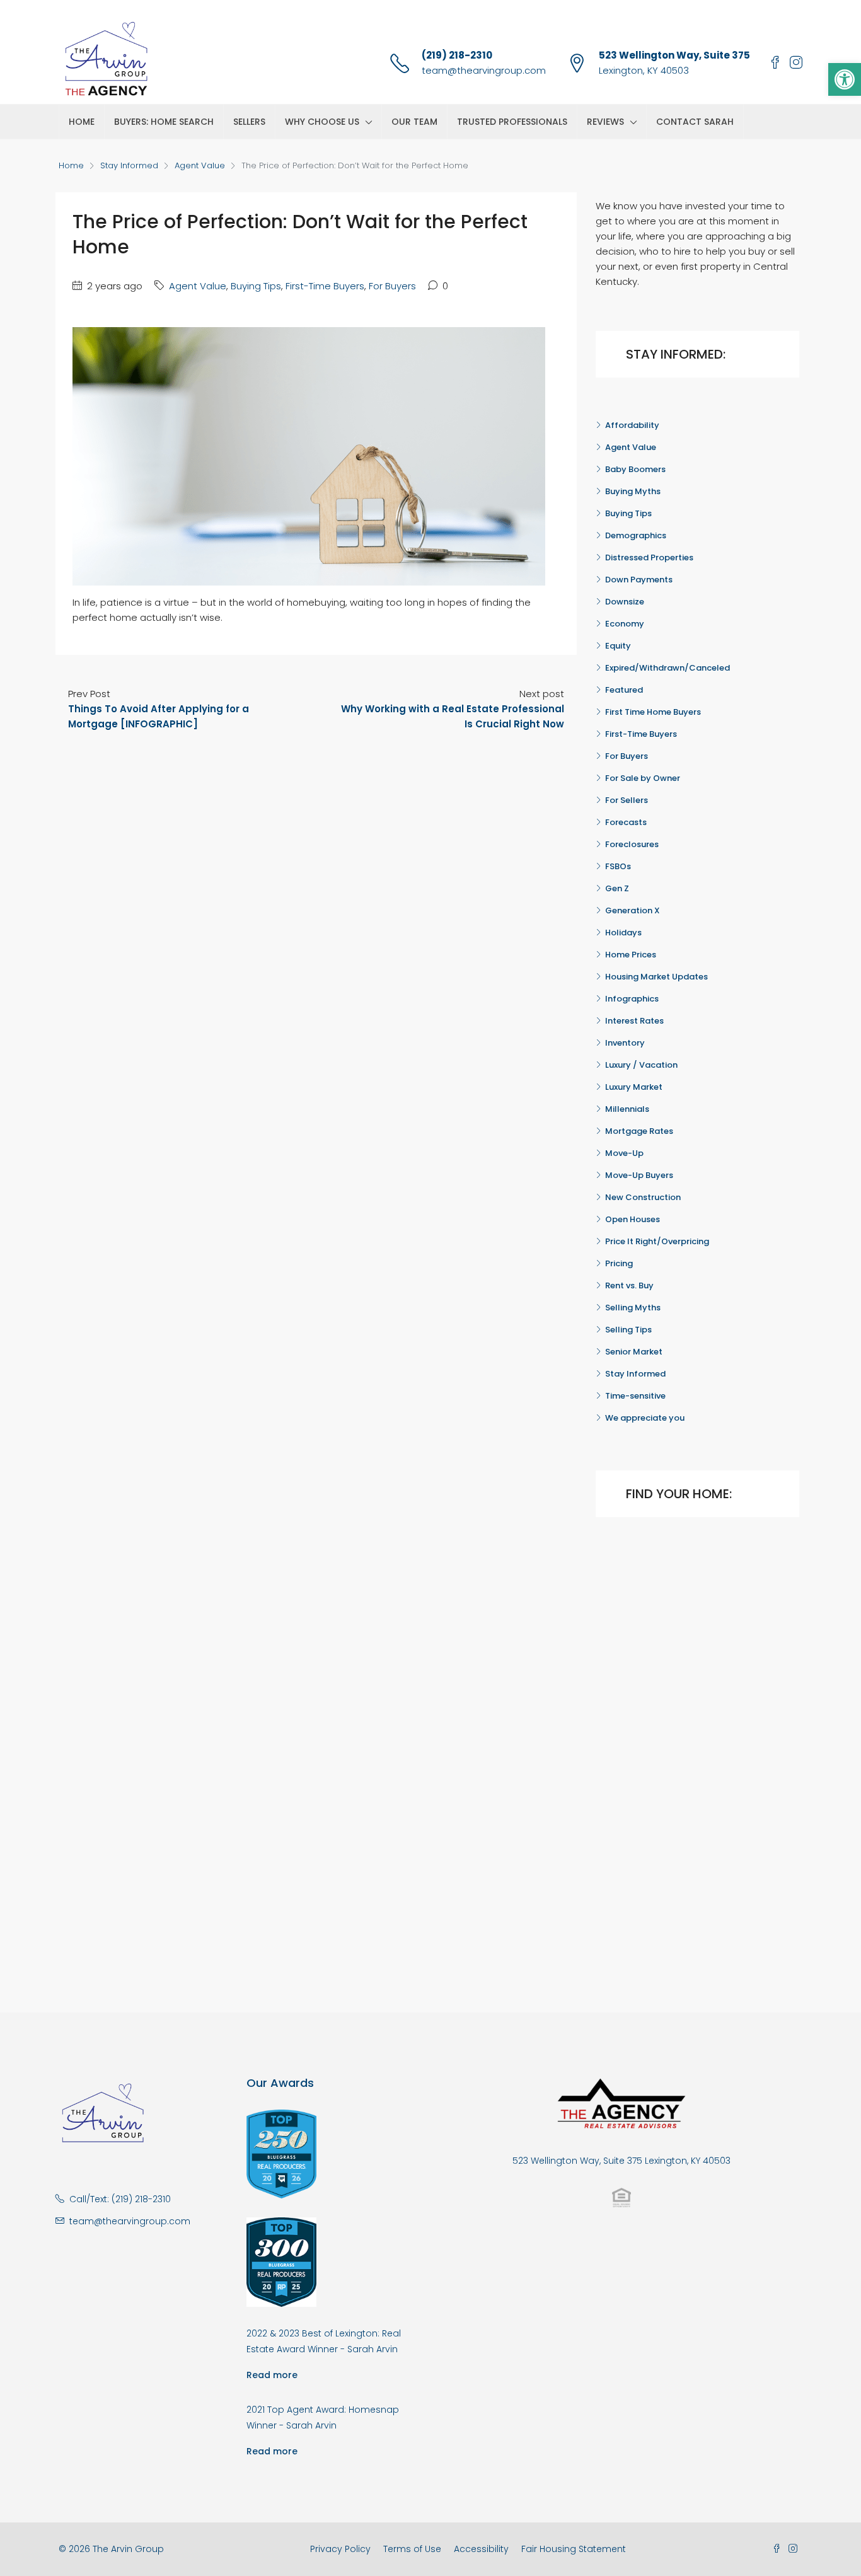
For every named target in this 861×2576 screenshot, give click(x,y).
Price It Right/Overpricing (657, 1241)
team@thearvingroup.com (484, 70)
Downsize (625, 602)
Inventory (625, 1043)
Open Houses (633, 1219)
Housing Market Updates (656, 977)
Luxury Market (634, 1087)
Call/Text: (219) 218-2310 (120, 2199)
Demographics (636, 535)
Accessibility (481, 2549)
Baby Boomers (635, 469)
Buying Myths (633, 491)
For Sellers (627, 800)
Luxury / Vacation (641, 1065)
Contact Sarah (695, 122)
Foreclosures (632, 844)
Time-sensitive (635, 1396)
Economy (625, 624)
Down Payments (639, 580)
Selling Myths (633, 1308)
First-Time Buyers (325, 286)
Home (82, 122)
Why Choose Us (322, 122)
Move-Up (624, 1153)
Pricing (619, 1263)
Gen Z (617, 888)
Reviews (605, 122)
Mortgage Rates (639, 1131)
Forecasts (626, 822)
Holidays (623, 933)
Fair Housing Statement (574, 2549)
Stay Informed (129, 165)
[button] (845, 79)
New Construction (643, 1197)
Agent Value (200, 165)
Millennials (627, 1109)
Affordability (632, 425)
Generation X (633, 910)
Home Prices (631, 955)
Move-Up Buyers (639, 1175)
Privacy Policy (340, 2549)
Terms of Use (412, 2549)
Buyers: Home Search (164, 122)
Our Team (414, 122)
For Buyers (392, 286)
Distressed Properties (649, 557)
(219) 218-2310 (457, 55)
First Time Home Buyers (653, 712)
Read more (272, 2375)
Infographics (632, 999)
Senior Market (634, 1352)
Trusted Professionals (512, 122)
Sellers (249, 122)
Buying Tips (256, 286)
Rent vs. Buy (629, 1285)
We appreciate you (645, 1418)
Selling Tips (628, 1330)
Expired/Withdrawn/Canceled (667, 668)
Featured (624, 690)
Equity (618, 646)
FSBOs (618, 866)
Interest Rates (634, 1021)
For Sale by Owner (643, 778)
